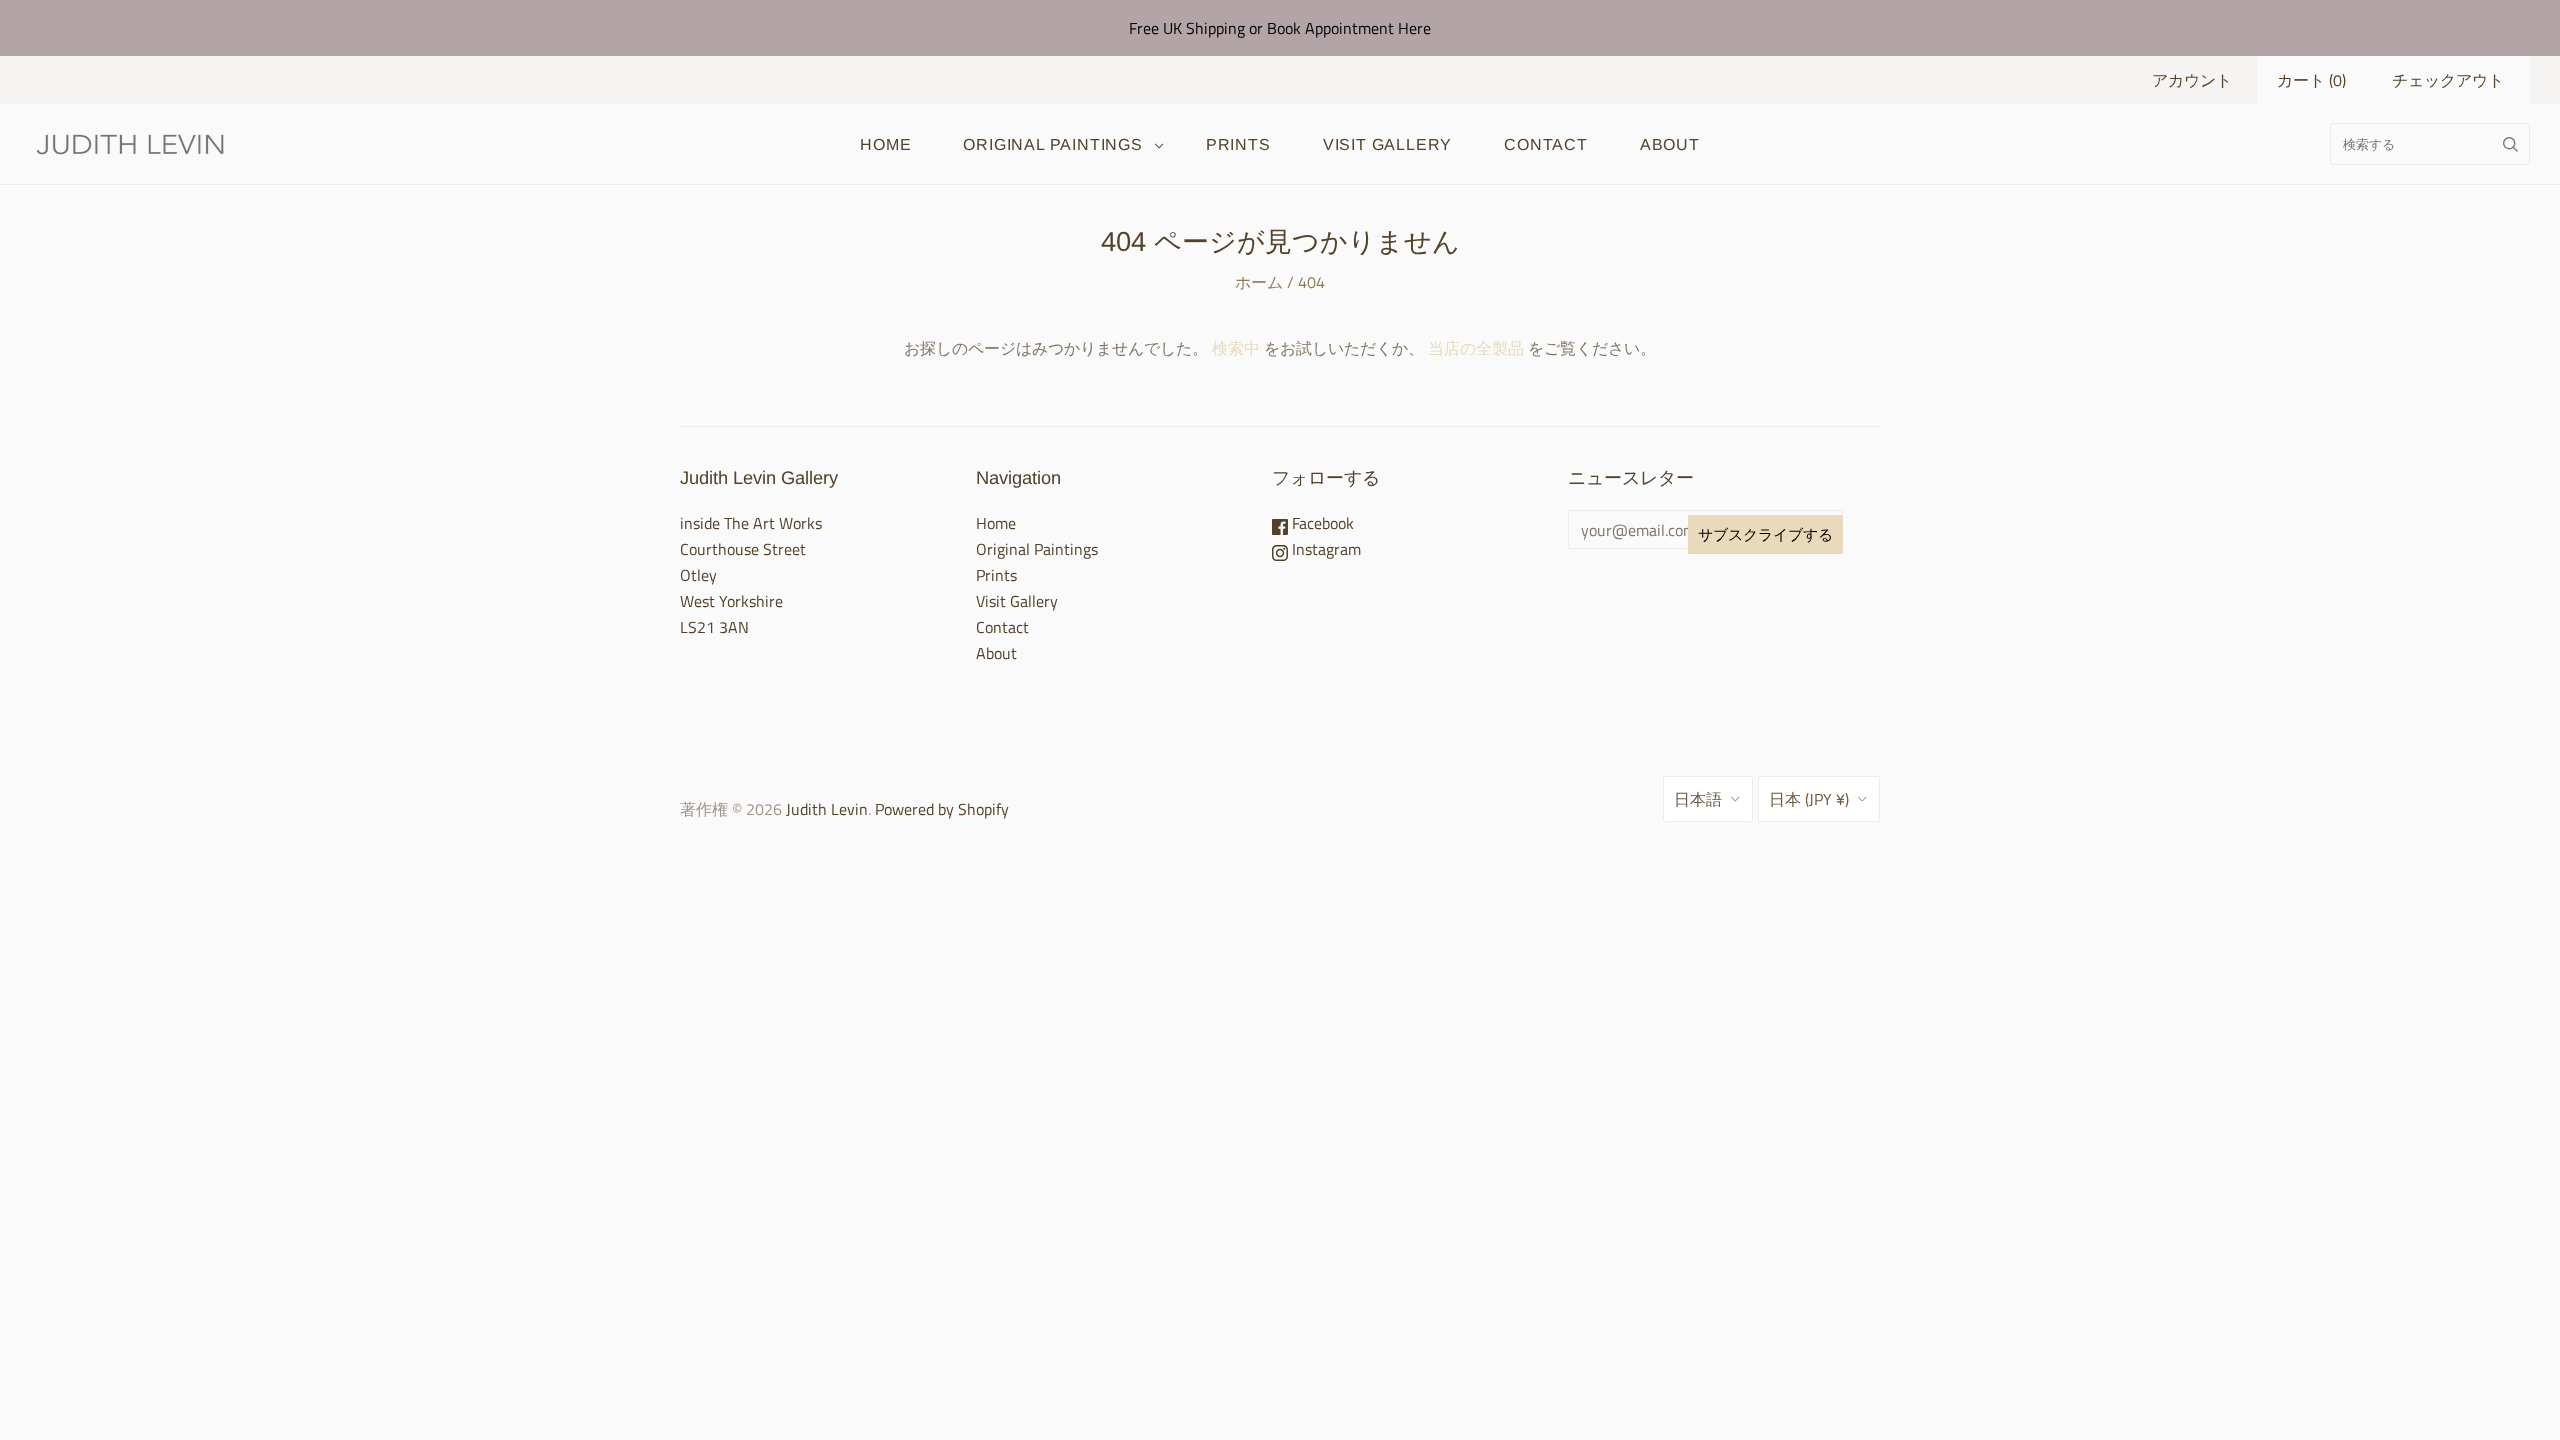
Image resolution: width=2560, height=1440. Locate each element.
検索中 (1236, 348)
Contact (1546, 144)
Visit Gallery (1387, 144)
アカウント (2192, 80)
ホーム (1259, 282)
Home (885, 144)
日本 (1809, 799)
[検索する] (2510, 144)
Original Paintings (1052, 144)
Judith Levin (827, 809)
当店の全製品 (1476, 348)
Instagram (1324, 549)
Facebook (1321, 523)
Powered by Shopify (942, 809)
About (1670, 144)
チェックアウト (2448, 80)
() (2311, 80)
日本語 (1698, 799)
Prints (1238, 144)
